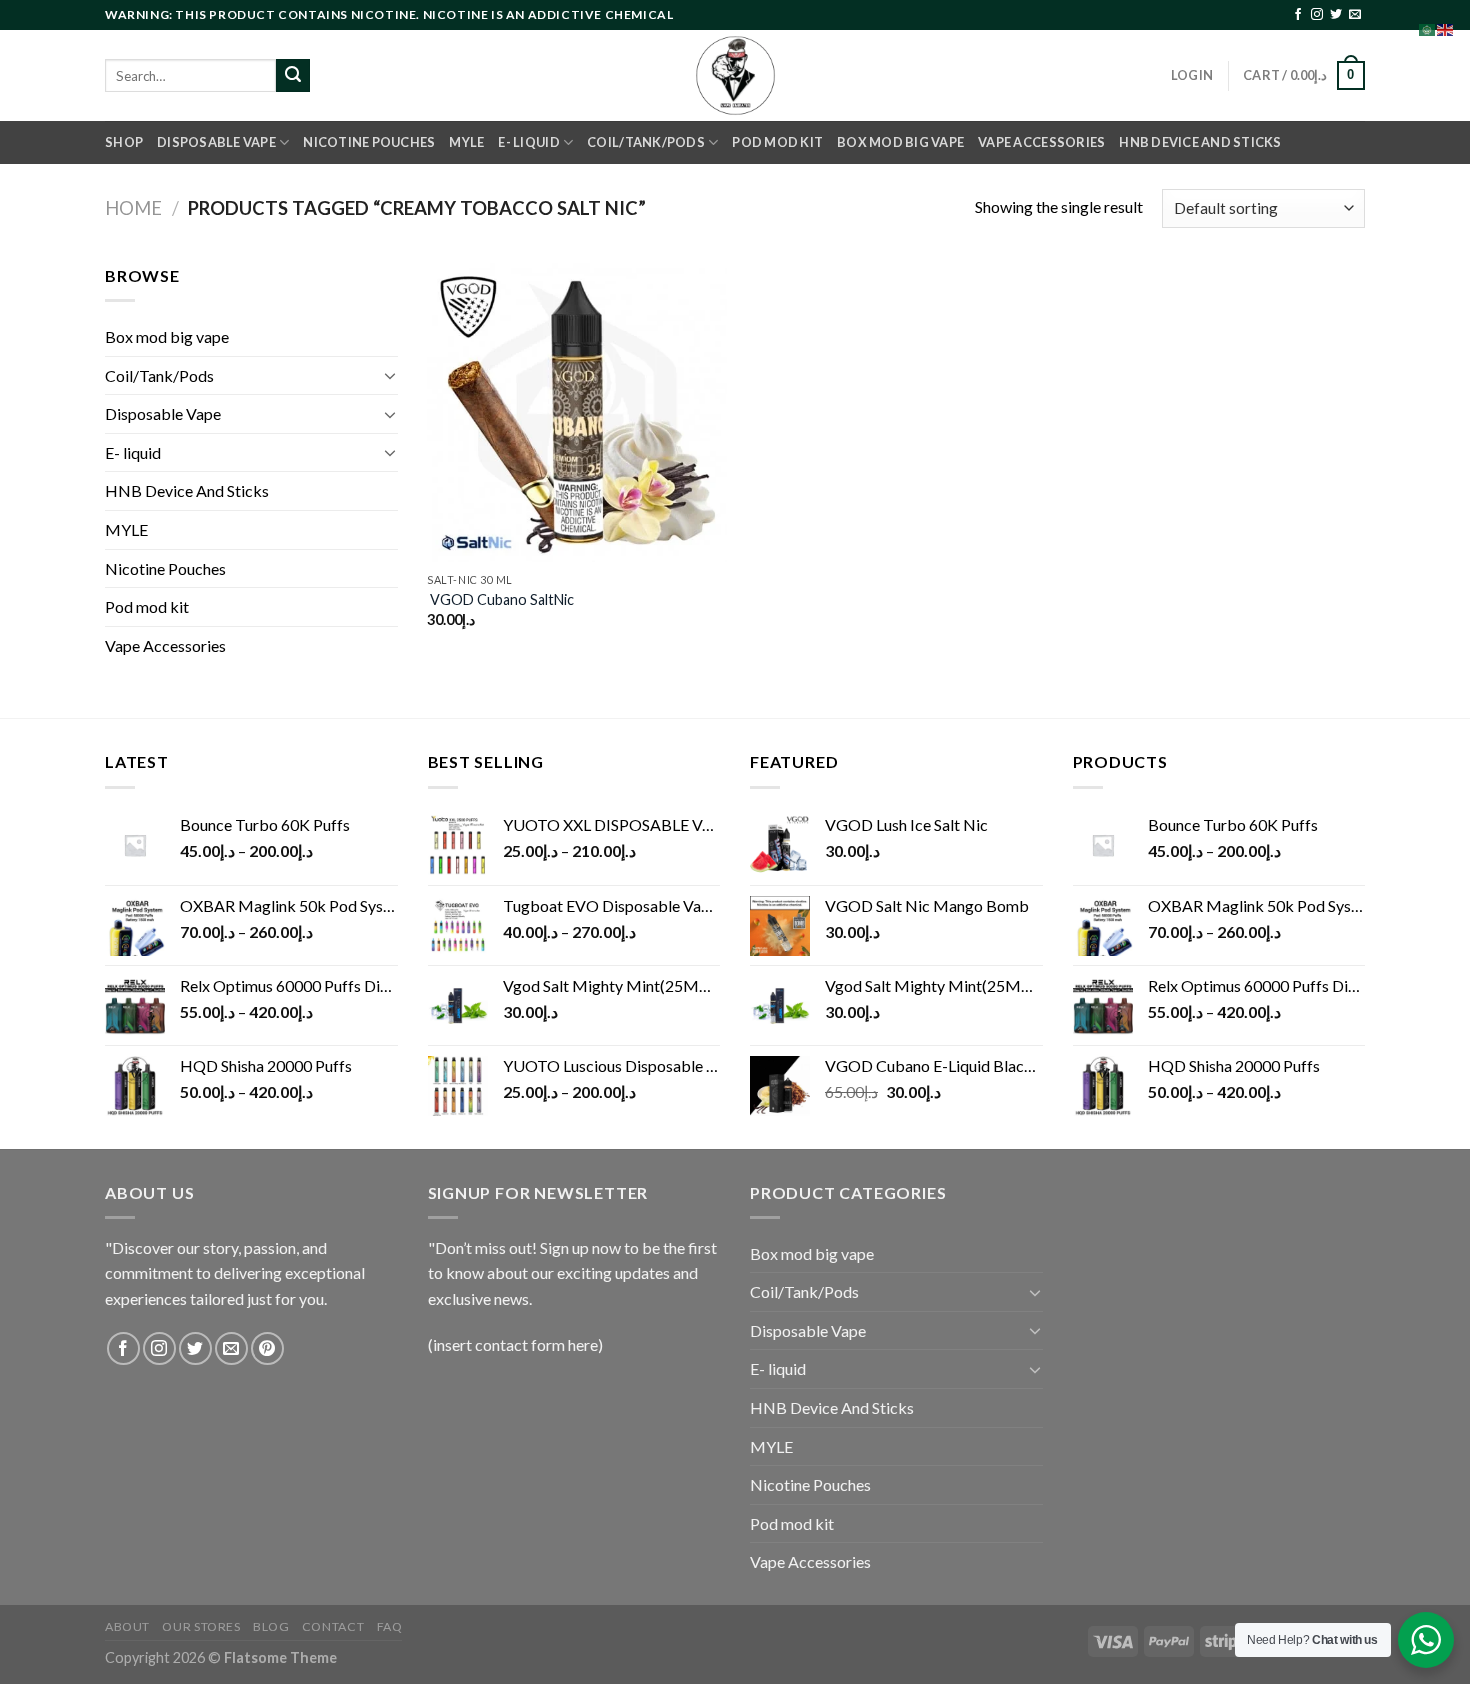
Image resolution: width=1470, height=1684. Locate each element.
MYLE (466, 142)
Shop (124, 142)
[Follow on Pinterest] (267, 1348)
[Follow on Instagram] (1317, 15)
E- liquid (528, 142)
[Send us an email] (1355, 15)
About (127, 1626)
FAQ (390, 1626)
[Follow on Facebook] (1298, 15)
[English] (1446, 27)
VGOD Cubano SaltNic (500, 599)
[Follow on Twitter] (1336, 15)
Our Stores (201, 1626)
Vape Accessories (1041, 142)
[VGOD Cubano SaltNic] (577, 413)
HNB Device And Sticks (1200, 142)
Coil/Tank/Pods (646, 142)
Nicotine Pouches (369, 142)
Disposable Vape (216, 142)
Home (133, 208)
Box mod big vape (900, 142)
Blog (271, 1626)
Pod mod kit (777, 142)
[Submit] (293, 76)
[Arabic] (1428, 27)
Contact (333, 1626)
